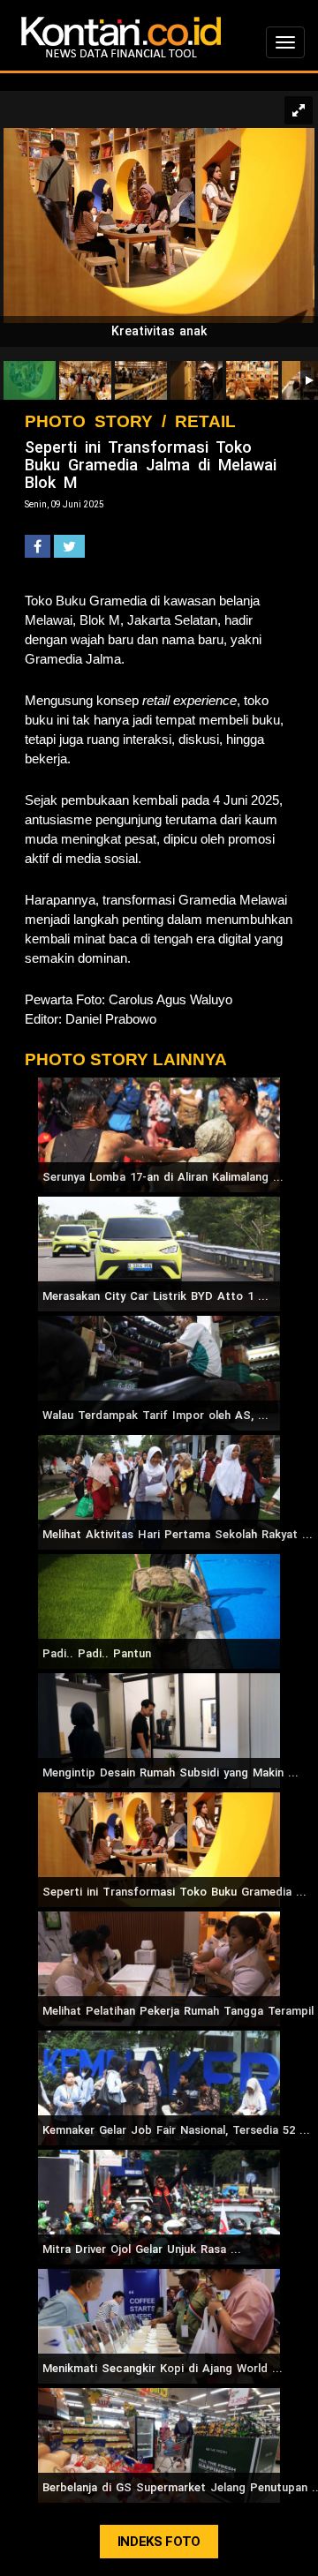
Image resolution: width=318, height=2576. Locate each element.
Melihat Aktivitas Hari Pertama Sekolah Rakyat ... (178, 1534)
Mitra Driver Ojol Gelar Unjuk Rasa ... (142, 2249)
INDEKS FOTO (159, 2542)
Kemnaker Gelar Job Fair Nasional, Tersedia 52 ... (176, 2130)
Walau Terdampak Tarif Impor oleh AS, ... (155, 1415)
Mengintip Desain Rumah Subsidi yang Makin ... (170, 1772)
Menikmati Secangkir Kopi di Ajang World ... (163, 2368)
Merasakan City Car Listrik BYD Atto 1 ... (155, 1296)
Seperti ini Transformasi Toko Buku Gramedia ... (174, 1892)
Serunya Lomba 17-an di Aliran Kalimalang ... (163, 1177)
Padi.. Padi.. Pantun (97, 1653)
